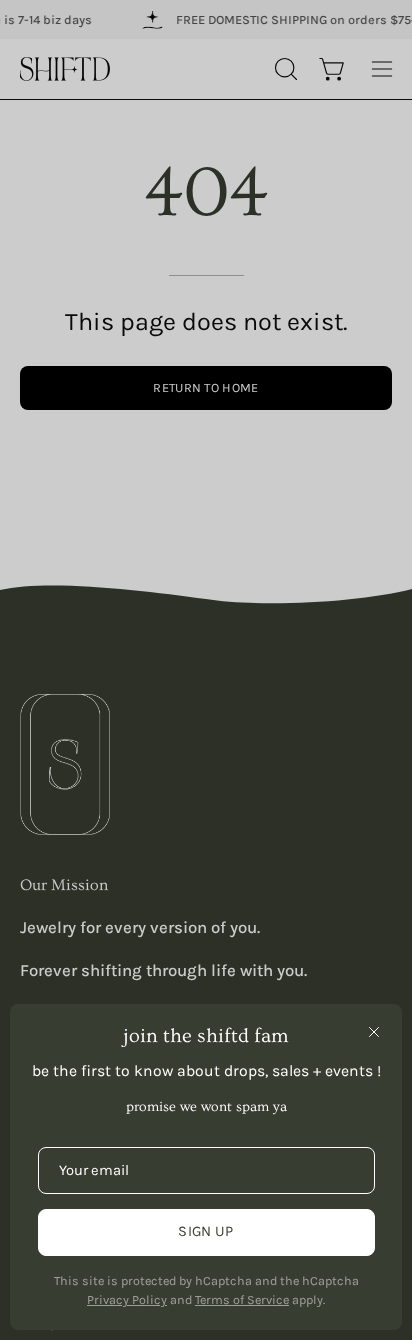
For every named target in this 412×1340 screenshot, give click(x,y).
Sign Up (206, 1231)
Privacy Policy (127, 1299)
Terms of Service (242, 1299)
